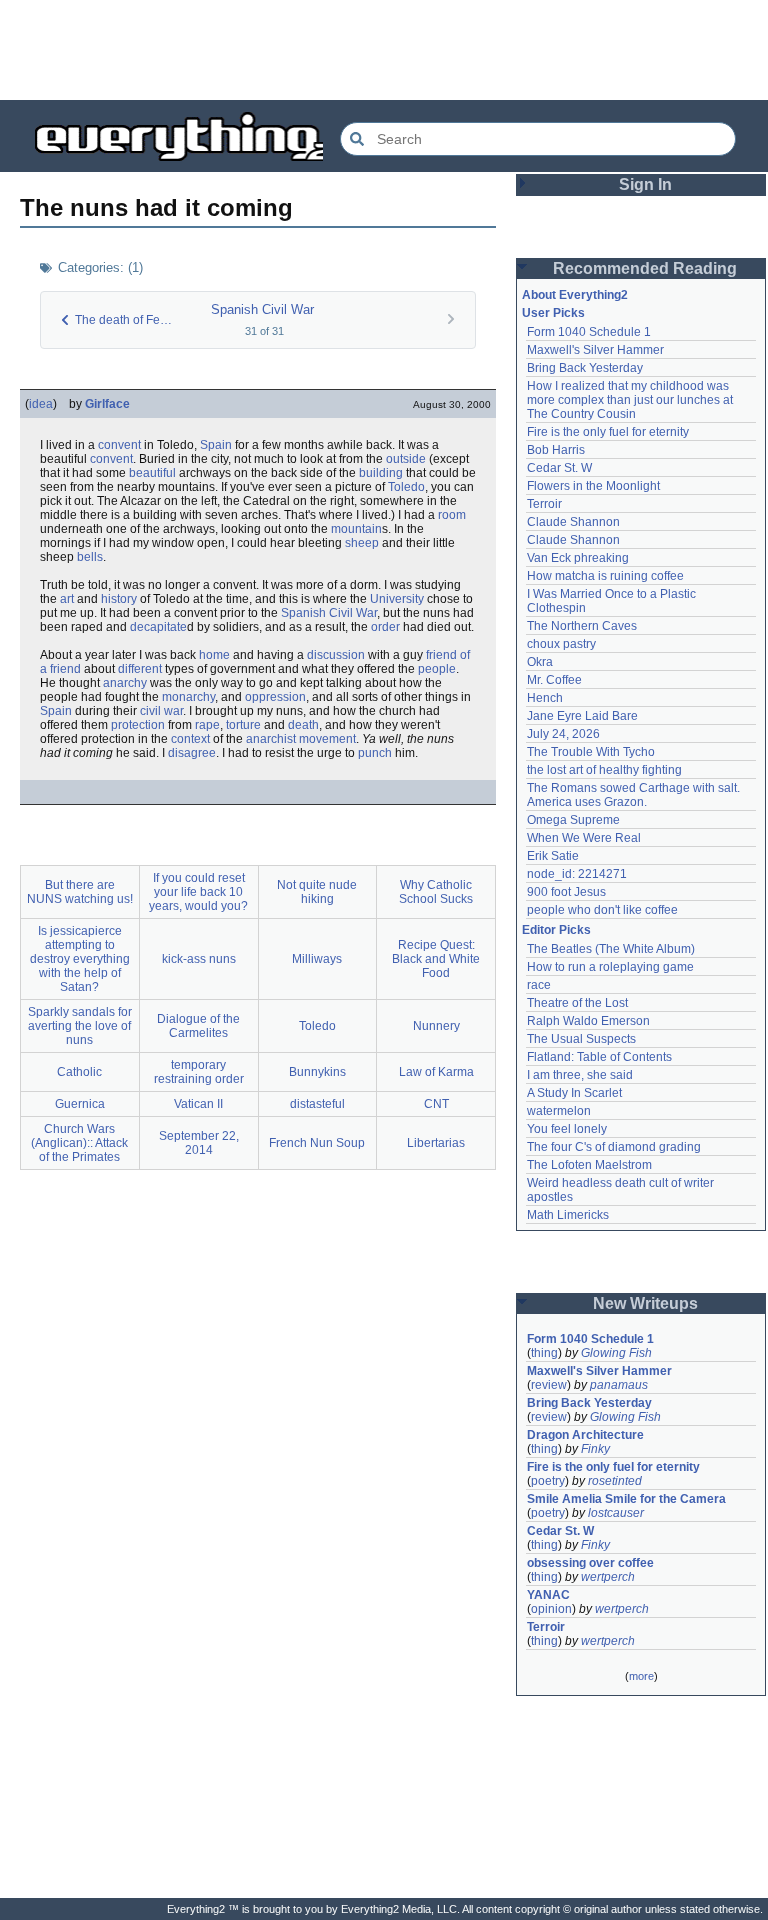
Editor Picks (556, 930)
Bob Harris (556, 450)
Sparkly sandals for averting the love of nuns (80, 1026)
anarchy (125, 683)
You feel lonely (567, 1129)
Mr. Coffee (554, 680)
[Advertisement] (384, 50)
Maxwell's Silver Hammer (595, 350)
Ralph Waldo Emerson (588, 1021)
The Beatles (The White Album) (611, 949)
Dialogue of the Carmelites (198, 1026)
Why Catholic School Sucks (436, 892)
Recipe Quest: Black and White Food (436, 959)
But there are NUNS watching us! (80, 892)
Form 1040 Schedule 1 (589, 332)
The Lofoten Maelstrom (589, 1165)
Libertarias (436, 1143)
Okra (540, 662)
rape (207, 725)
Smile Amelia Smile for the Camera (626, 1499)
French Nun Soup (317, 1143)
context (190, 739)
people (437, 669)
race (539, 985)
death (303, 725)
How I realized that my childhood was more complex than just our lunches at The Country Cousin (631, 400)
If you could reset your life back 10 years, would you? (198, 892)
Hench (545, 698)
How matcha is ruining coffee (605, 576)
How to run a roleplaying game (610, 967)
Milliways (317, 959)
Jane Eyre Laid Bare (582, 716)
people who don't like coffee (602, 910)
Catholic (79, 1072)
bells (90, 557)
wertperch (608, 1577)
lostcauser (616, 1513)
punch (375, 753)
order (385, 627)
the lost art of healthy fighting (604, 770)
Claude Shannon (573, 522)
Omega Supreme (573, 820)
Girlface (107, 404)
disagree (192, 753)
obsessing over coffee (590, 1563)
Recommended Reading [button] (645, 268)
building (381, 473)
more (641, 1676)
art (67, 599)
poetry (548, 1481)
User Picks (553, 313)
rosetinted (615, 1481)
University (397, 599)
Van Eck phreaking (578, 558)
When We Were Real (584, 838)
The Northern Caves (582, 626)
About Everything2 (575, 295)
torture (243, 725)
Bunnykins (317, 1072)
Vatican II (198, 1104)
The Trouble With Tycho (591, 752)
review (549, 1385)
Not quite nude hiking (317, 892)
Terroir (544, 504)
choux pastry (561, 644)
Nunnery (436, 1026)
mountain (356, 529)
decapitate (158, 627)
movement (327, 739)
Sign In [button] (645, 184)
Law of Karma (436, 1072)
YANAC (548, 1595)
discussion (336, 655)
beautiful (152, 473)
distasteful (317, 1104)
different (140, 669)
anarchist (271, 739)
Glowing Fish (616, 1353)
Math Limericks (568, 1215)
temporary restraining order (199, 1072)
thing (544, 1353)
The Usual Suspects (581, 1039)
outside (406, 459)
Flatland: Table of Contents (599, 1057)
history (119, 599)
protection (138, 725)
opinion (551, 1609)
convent (119, 445)
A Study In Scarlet (574, 1093)
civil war (161, 711)
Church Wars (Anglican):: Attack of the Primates (79, 1143)
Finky (595, 1449)
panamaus (619, 1385)
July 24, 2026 (563, 734)
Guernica (80, 1104)
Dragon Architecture (585, 1435)
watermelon (559, 1111)
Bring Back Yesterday (585, 368)
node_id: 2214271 (577, 874)
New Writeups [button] (645, 1303)
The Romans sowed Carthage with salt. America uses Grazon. (634, 795)
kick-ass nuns (199, 959)
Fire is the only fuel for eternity (608, 432)
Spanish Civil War (262, 309)
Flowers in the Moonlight (593, 486)
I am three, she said (580, 1075)
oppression (275, 697)
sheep (362, 543)
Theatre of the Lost (577, 1003)
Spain (216, 445)
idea (41, 404)
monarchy (188, 697)
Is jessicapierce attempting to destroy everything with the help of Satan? (80, 959)
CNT (436, 1104)
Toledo (406, 487)
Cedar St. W (559, 468)
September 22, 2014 (199, 1143)
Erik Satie (553, 856)
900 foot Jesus (566, 892)
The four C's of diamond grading (614, 1147)
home (214, 655)
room (452, 515)
